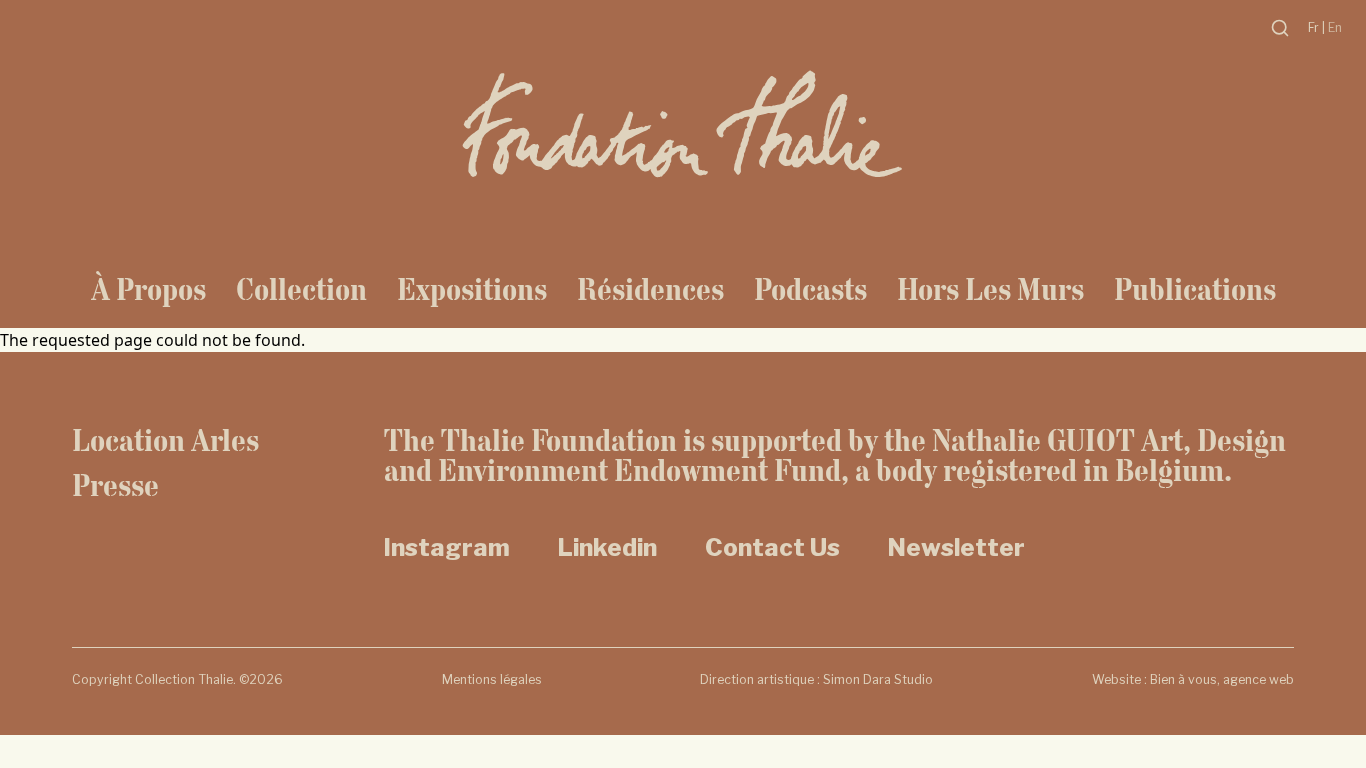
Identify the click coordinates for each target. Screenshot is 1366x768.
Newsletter (956, 547)
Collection (301, 289)
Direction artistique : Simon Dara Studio (816, 679)
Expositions (472, 289)
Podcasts (810, 289)
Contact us (772, 547)
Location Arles (165, 440)
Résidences (650, 289)
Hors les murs (990, 289)
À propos (148, 289)
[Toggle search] (1280, 28)
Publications (1195, 289)
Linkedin (607, 547)
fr (1315, 27)
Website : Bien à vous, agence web (1193, 679)
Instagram (447, 547)
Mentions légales (492, 679)
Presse (115, 485)
